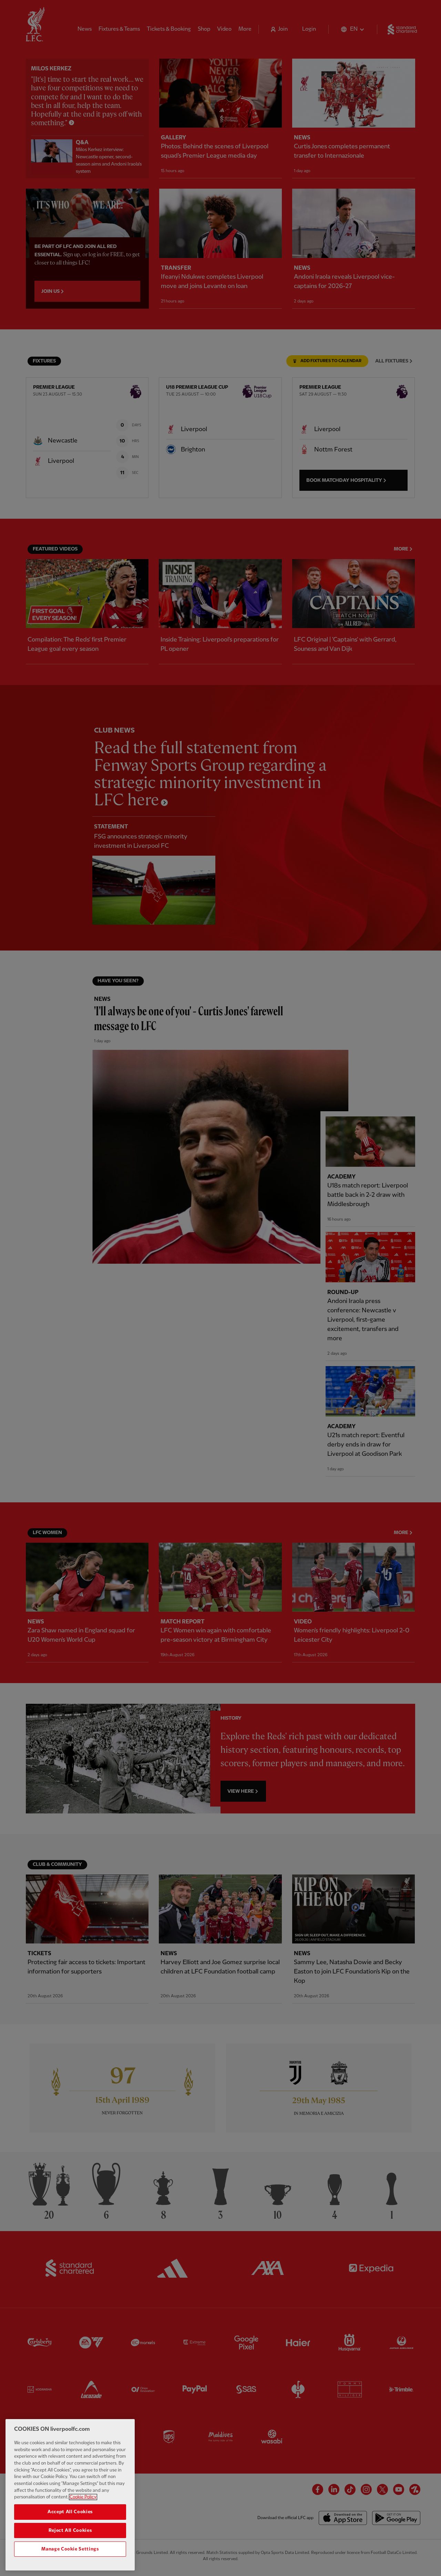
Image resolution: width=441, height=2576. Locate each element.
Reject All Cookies (70, 2530)
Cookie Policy (83, 2497)
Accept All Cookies (70, 2512)
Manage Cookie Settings (70, 2549)
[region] (70, 2495)
